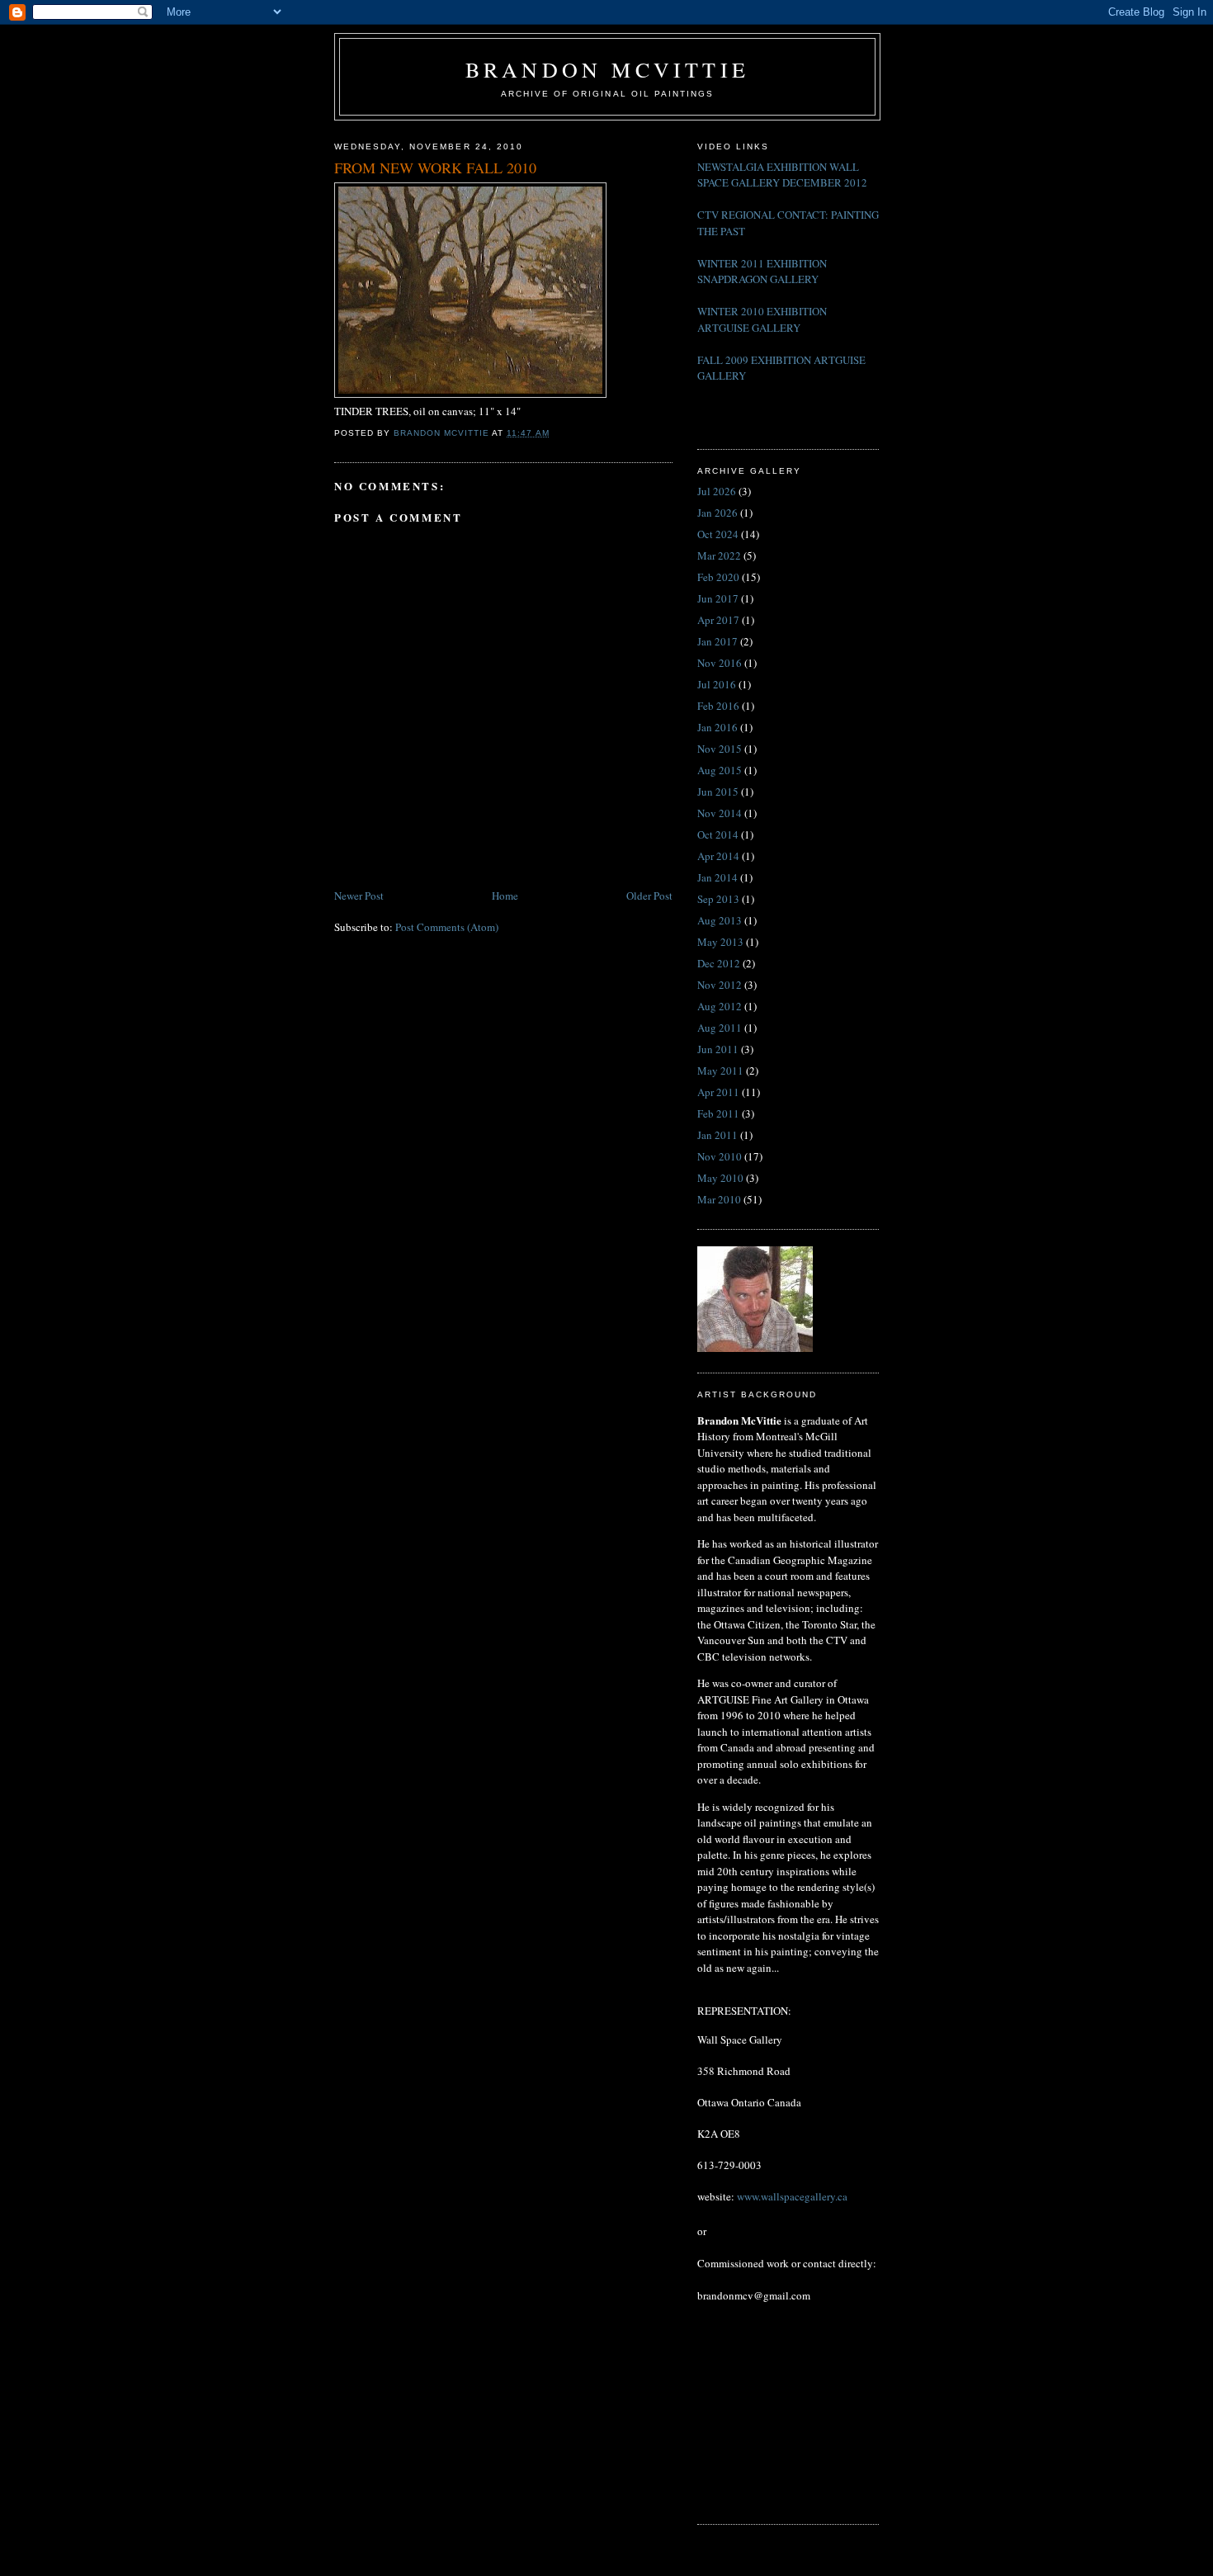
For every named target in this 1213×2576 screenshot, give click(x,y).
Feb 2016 (718, 706)
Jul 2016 (717, 684)
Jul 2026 (717, 491)
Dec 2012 (719, 963)
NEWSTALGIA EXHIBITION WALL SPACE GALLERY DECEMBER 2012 (782, 175)
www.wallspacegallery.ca (792, 2196)
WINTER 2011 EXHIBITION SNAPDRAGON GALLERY (762, 272)
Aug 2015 (720, 770)
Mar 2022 (719, 555)
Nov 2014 (720, 813)
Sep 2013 (718, 899)
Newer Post (359, 896)
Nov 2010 (720, 1156)
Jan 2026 (717, 513)
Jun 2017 (718, 598)
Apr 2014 (718, 856)
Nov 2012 (720, 985)
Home (505, 896)
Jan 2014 (717, 877)
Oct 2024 (718, 534)
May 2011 (720, 1071)
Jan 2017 (717, 641)
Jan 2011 (717, 1135)
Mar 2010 (719, 1199)
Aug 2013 (720, 920)
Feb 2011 (718, 1113)
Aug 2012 (720, 1006)
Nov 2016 (720, 663)
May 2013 (720, 942)
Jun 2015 (718, 792)
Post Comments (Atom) (447, 927)
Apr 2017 (718, 620)
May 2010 (720, 1178)
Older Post (649, 896)
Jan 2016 (717, 727)
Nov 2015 (720, 749)
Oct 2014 (718, 834)
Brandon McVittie (607, 69)
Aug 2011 (720, 1028)
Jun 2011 (718, 1049)
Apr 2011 (718, 1092)
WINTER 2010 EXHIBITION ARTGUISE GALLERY (762, 319)
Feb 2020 (718, 577)
